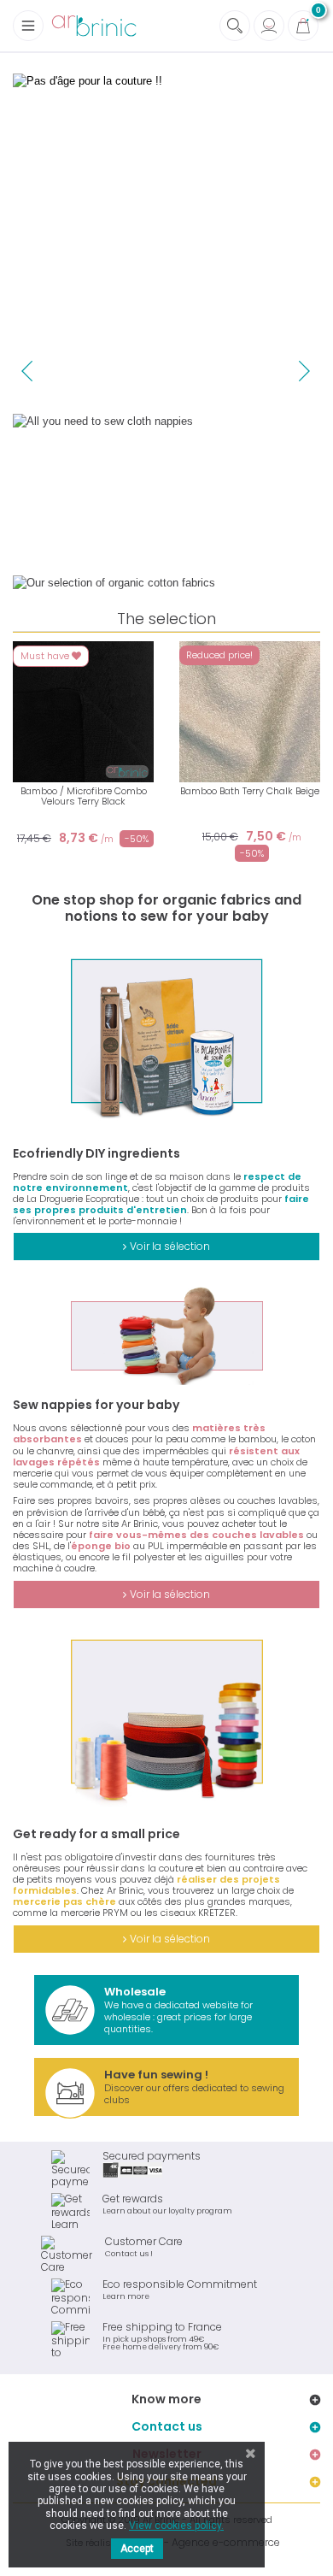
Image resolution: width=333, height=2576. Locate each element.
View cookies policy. (176, 2526)
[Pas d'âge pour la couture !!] (166, 230)
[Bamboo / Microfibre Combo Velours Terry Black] (83, 712)
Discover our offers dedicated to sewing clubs (194, 2087)
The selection (166, 619)
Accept (137, 2549)
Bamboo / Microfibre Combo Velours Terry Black (84, 796)
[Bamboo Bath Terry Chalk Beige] (250, 712)
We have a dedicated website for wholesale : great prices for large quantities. (178, 2010)
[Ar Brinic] (94, 26)
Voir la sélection (170, 1246)
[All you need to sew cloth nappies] (166, 490)
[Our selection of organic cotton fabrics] (166, 583)
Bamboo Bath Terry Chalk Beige (250, 791)
